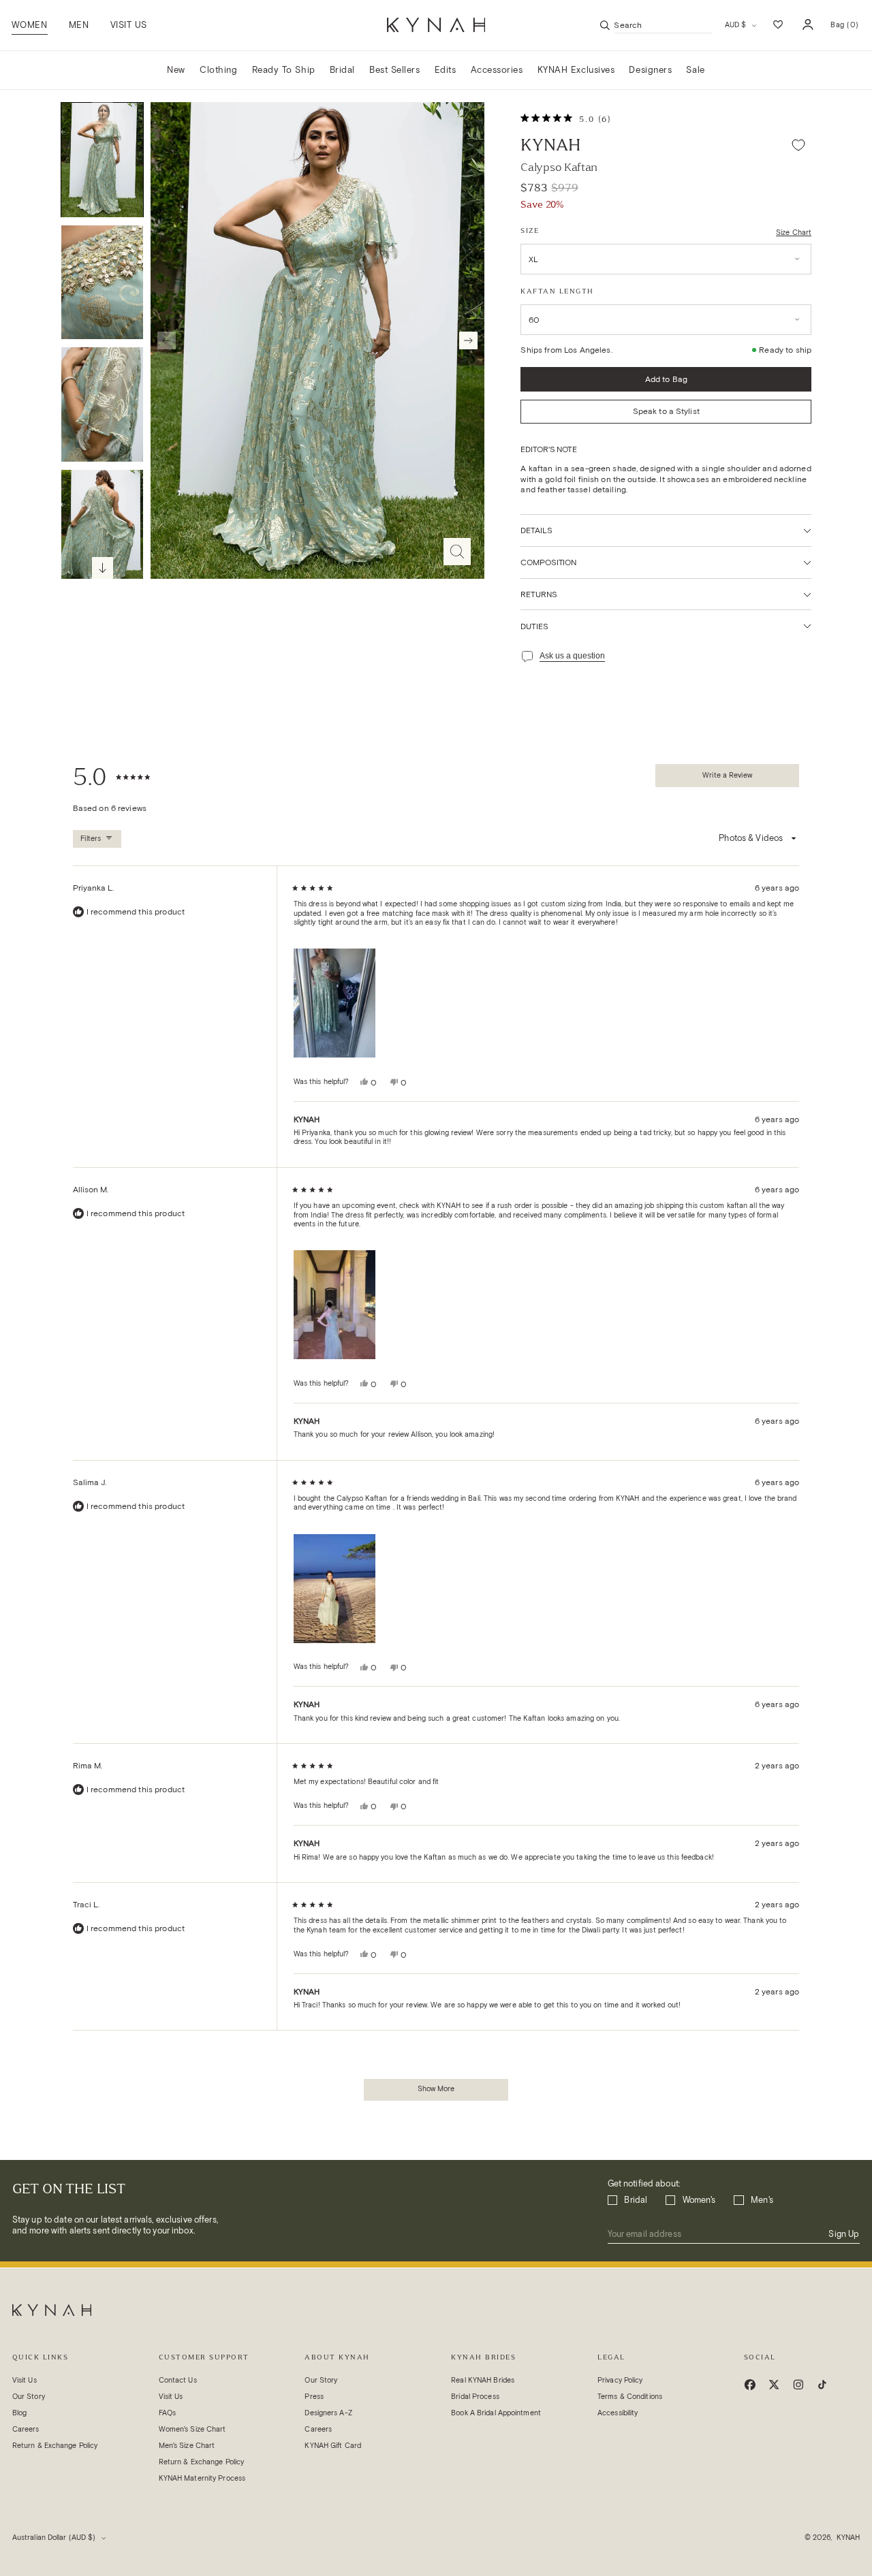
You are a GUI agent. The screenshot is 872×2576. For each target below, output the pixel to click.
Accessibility (618, 2413)
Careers (26, 2429)
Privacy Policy (620, 2380)
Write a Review (728, 779)
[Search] (605, 25)
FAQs (167, 2413)
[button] (29, 25)
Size (530, 230)
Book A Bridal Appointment (496, 2413)
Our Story (29, 2397)
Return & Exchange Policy (55, 2446)
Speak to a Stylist (666, 411)
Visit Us (25, 2380)
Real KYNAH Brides (483, 2380)
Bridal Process (475, 2397)
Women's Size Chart (192, 2429)
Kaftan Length (557, 291)
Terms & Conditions (630, 2397)
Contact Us (178, 2380)
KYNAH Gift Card (333, 2446)
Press (314, 2397)
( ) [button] (844, 29)
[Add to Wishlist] (798, 145)
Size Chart (794, 233)
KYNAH (550, 145)
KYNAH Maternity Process (202, 2478)
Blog (19, 2413)
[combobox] (663, 25)
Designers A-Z (328, 2413)
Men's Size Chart (187, 2446)
